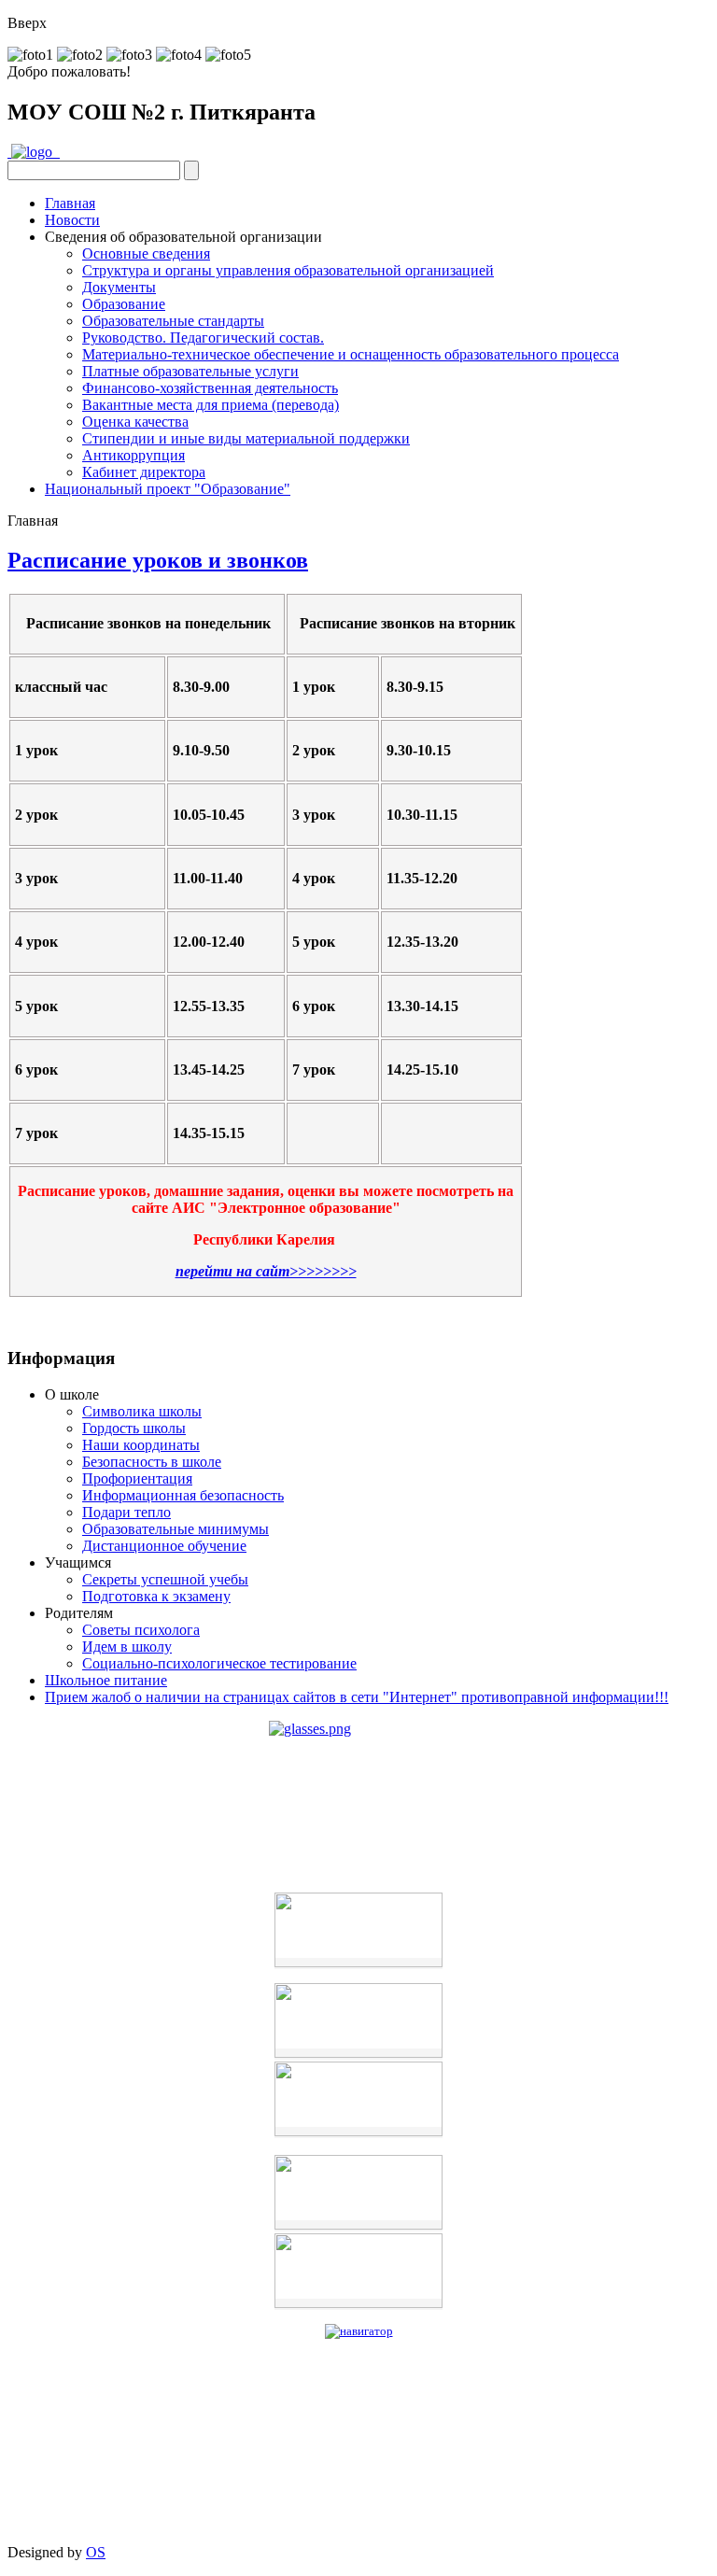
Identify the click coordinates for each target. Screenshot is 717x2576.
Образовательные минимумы (176, 1529)
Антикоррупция (134, 455)
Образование (124, 304)
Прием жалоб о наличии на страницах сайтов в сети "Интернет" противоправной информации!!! (357, 1697)
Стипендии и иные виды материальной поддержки (246, 438)
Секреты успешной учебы (165, 1579)
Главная (70, 203)
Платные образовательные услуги (190, 371)
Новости (72, 220)
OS (96, 2552)
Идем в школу (127, 1647)
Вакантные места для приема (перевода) (211, 405)
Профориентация (137, 1478)
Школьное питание (106, 1680)
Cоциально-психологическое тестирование (219, 1663)
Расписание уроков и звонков (158, 560)
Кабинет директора (144, 472)
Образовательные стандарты (173, 321)
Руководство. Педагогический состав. (203, 338)
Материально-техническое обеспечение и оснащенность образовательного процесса (351, 354)
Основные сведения (146, 253)
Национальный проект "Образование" (168, 489)
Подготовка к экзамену (156, 1596)
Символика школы (142, 1411)
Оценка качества (135, 422)
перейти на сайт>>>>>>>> (266, 1271)
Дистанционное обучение (164, 1546)
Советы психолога (141, 1630)
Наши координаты (141, 1445)
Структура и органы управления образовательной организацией (288, 270)
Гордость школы (134, 1428)
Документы (119, 287)
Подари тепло (127, 1512)
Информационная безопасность (183, 1495)
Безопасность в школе (152, 1462)
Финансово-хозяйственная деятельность (210, 388)
